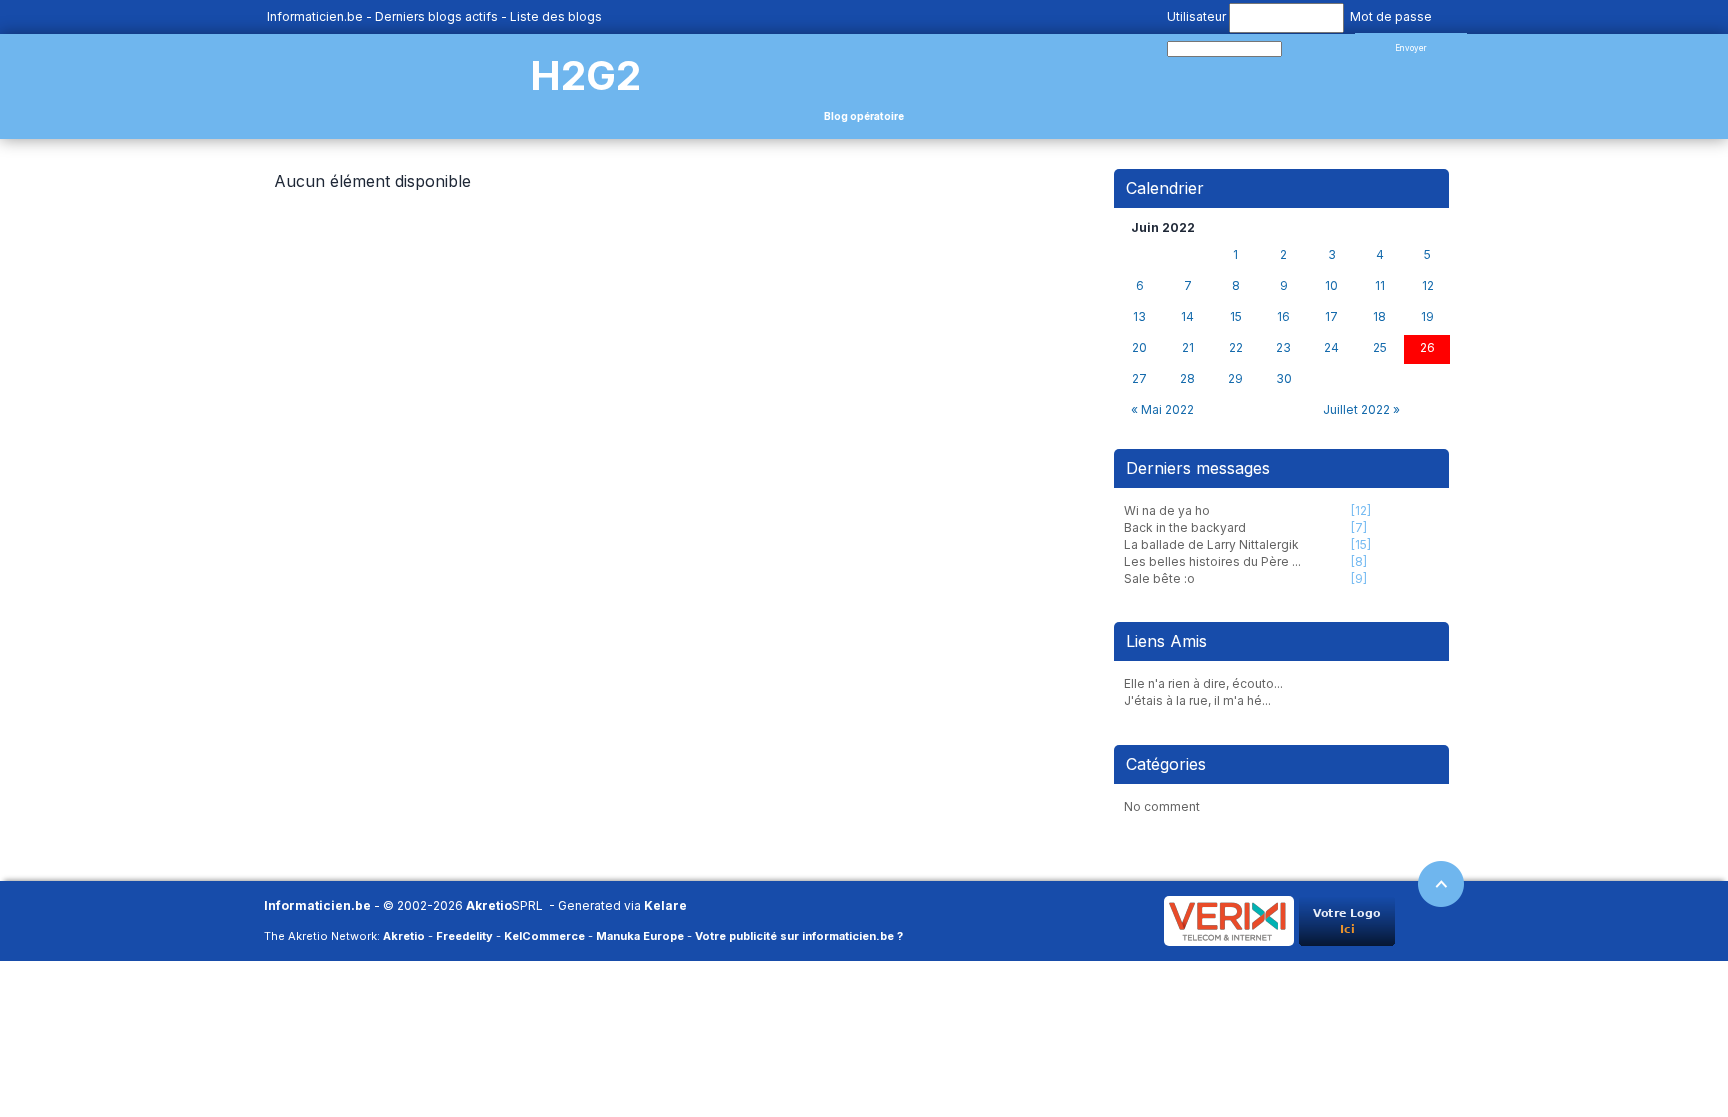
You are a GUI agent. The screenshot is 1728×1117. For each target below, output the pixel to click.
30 (1284, 379)
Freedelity (464, 936)
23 (1283, 348)
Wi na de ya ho (1167, 510)
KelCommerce (544, 936)
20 (1139, 348)
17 (1331, 317)
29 (1235, 379)
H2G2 (585, 75)
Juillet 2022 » (1361, 409)
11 (1380, 286)
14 (1187, 317)
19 (1427, 317)
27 (1139, 379)
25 (1380, 348)
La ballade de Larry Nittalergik (1211, 544)
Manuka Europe (640, 936)
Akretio (489, 905)
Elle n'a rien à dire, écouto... (1203, 683)
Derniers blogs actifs (436, 16)
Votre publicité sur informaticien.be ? (799, 936)
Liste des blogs (556, 16)
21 (1188, 348)
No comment (1162, 806)
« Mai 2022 (1162, 409)
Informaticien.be (315, 16)
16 (1283, 317)
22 (1236, 348)
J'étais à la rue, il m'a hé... (1197, 700)
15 (1236, 317)
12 (1428, 286)
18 (1379, 317)
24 (1331, 348)
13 (1139, 317)
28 (1187, 379)
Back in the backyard (1185, 527)
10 (1331, 286)
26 (1427, 348)
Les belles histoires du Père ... (1212, 561)
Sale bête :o (1159, 578)
